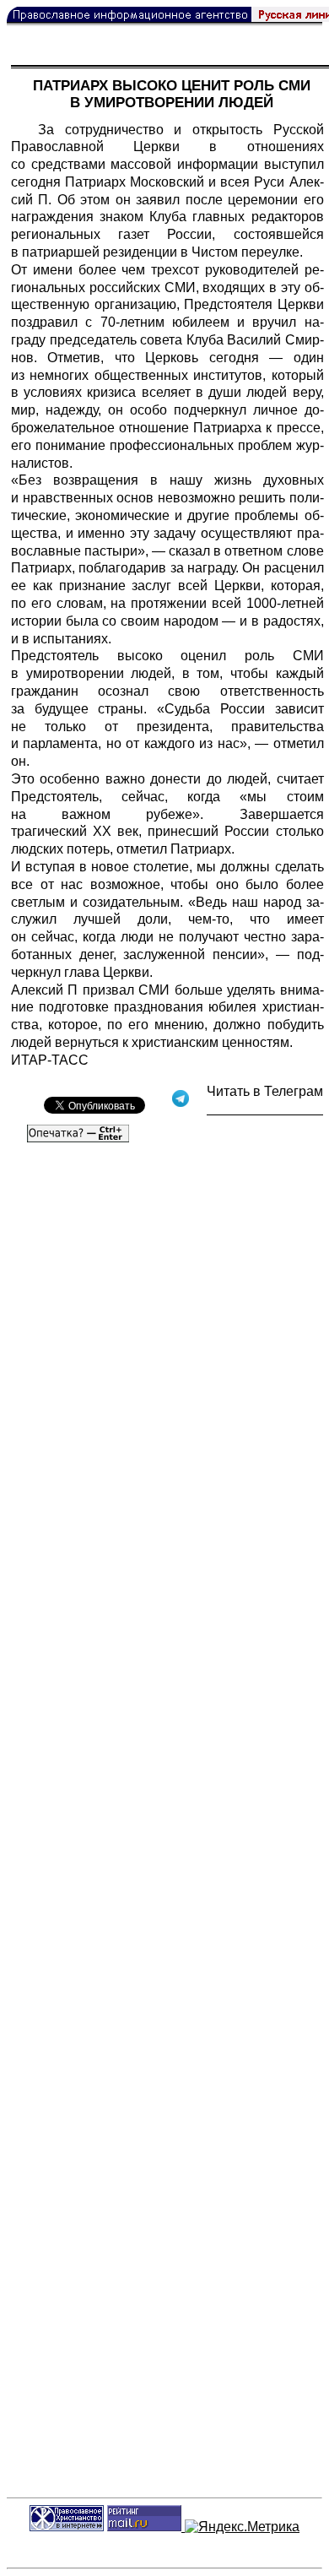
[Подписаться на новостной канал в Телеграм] (265, 1109)
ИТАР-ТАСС (50, 1060)
